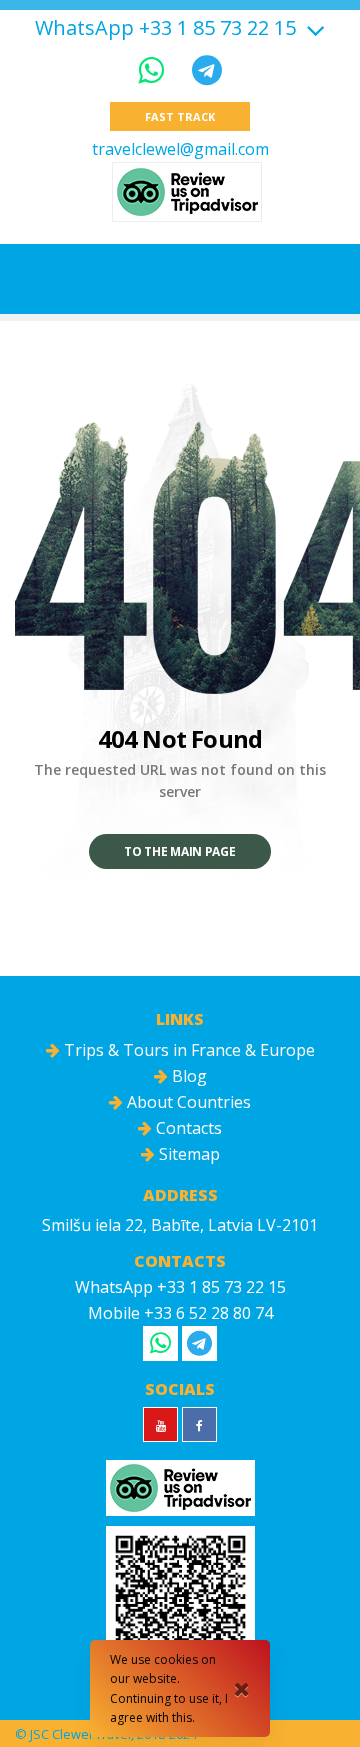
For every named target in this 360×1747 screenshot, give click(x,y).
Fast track (179, 116)
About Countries (187, 1102)
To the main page (179, 851)
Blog (187, 1076)
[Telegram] (207, 69)
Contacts (187, 1128)
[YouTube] (160, 1424)
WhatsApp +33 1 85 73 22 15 (165, 28)
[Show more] (313, 27)
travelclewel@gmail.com (180, 149)
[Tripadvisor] (187, 192)
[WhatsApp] (155, 69)
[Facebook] (199, 1424)
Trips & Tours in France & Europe (187, 1050)
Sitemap (187, 1154)
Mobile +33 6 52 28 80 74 (180, 1313)
